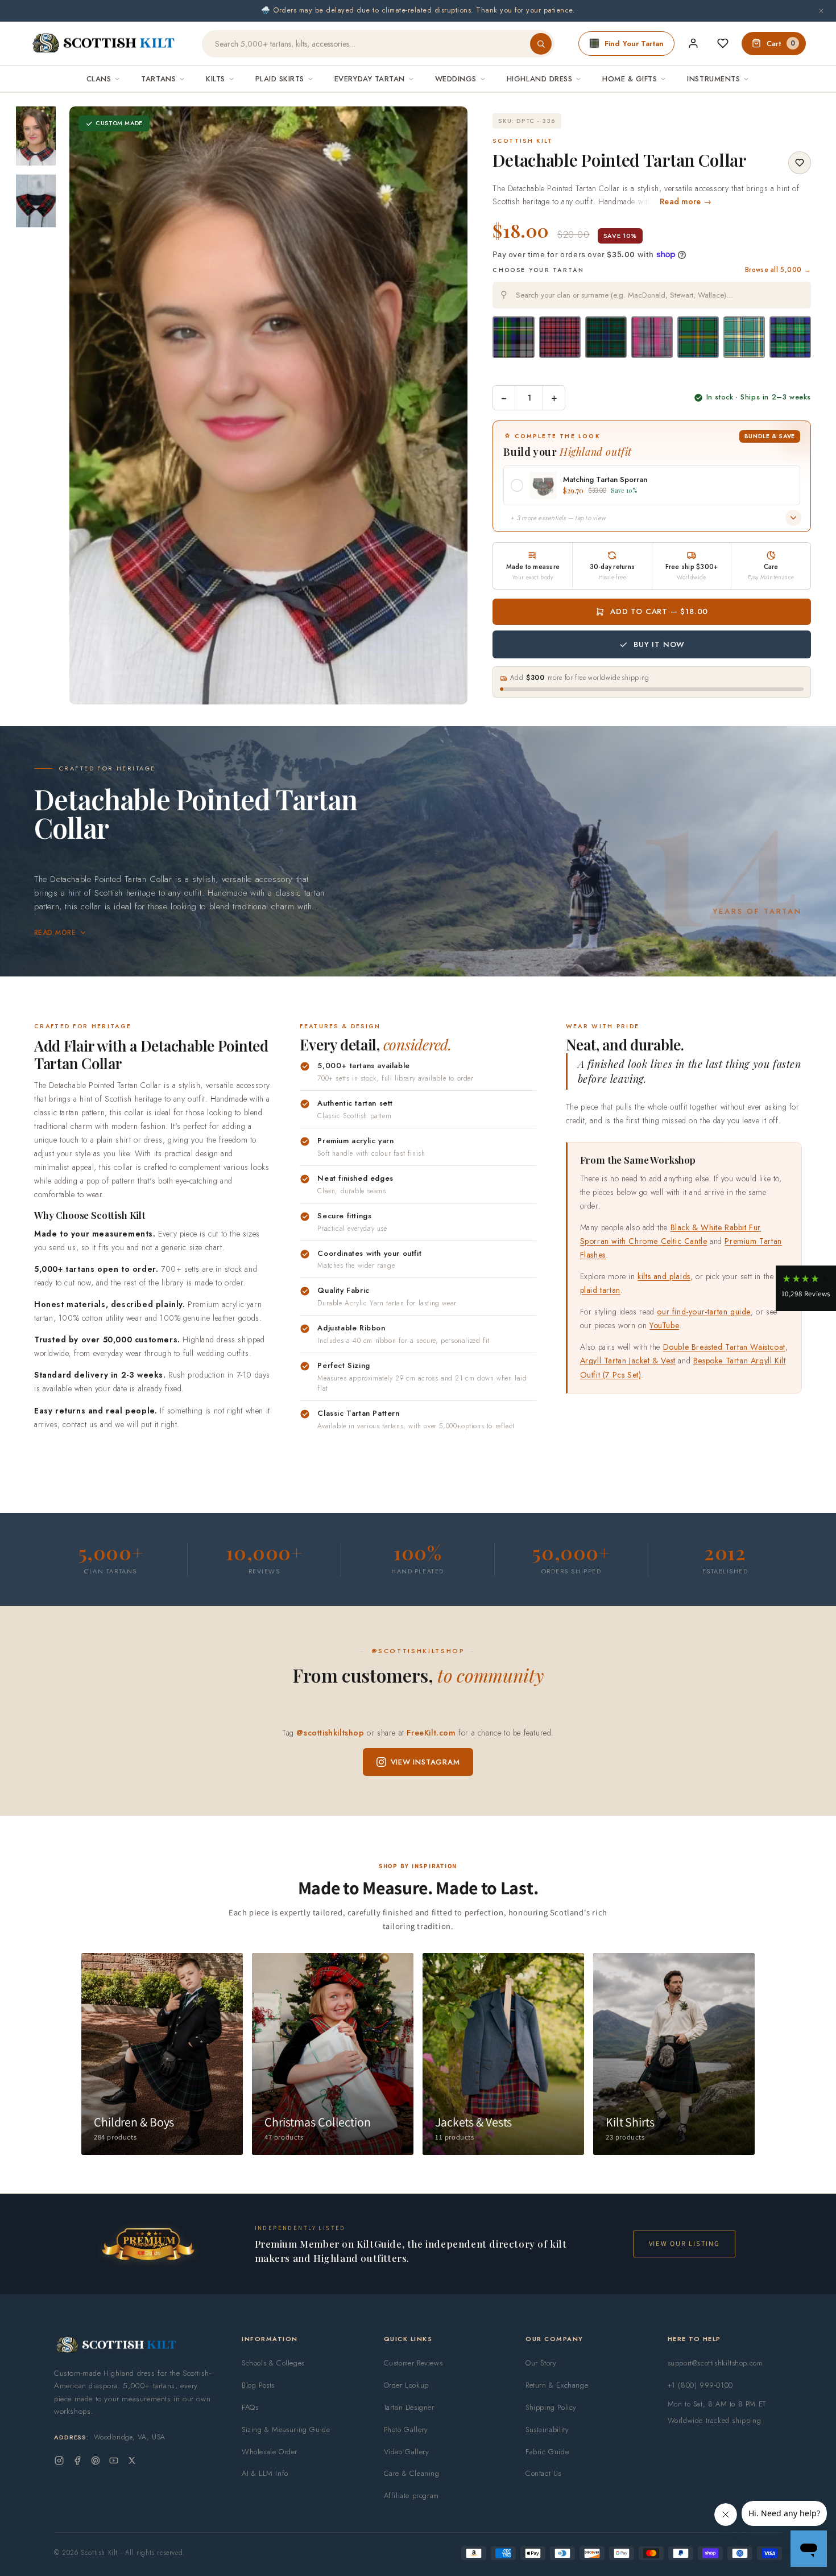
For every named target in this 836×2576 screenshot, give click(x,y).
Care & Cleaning (412, 2473)
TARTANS (158, 79)
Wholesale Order (270, 2452)
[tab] (265, 693)
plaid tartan (600, 1290)
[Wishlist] (723, 43)
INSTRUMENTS (713, 79)
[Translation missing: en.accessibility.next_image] (446, 405)
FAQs (250, 2407)
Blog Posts (258, 2385)
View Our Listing (684, 2243)
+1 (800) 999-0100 (700, 2385)
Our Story (541, 2363)
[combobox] (652, 295)
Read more (55, 933)
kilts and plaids (664, 1276)
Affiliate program (411, 2495)
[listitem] (36, 136)
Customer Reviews (413, 2363)
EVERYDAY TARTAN (370, 79)
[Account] (693, 43)
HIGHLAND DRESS (539, 79)
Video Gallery (407, 2452)
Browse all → (778, 270)
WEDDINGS (456, 79)
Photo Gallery (406, 2429)
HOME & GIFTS (630, 79)
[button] (806, 1288)
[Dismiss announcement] (821, 11)
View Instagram (425, 1762)
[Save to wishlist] (800, 163)
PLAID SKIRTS (280, 79)
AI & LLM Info (265, 2473)
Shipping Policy (551, 2407)
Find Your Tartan (634, 44)
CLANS (99, 79)
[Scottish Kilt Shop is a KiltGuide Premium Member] (148, 2244)
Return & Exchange (557, 2385)
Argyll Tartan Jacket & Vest (628, 1361)
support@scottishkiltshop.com (715, 2363)
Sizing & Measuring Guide (286, 2429)
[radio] (513, 337)
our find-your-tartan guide (704, 1312)
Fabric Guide (547, 2452)
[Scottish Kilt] (104, 44)
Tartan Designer (409, 2407)
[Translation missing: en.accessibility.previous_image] (90, 405)
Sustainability (547, 2429)
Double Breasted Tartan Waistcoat (724, 1347)
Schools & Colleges (273, 2363)
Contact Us (543, 2473)
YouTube (664, 1325)
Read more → (686, 201)
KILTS (216, 79)
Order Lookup (406, 2385)
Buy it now (659, 644)
